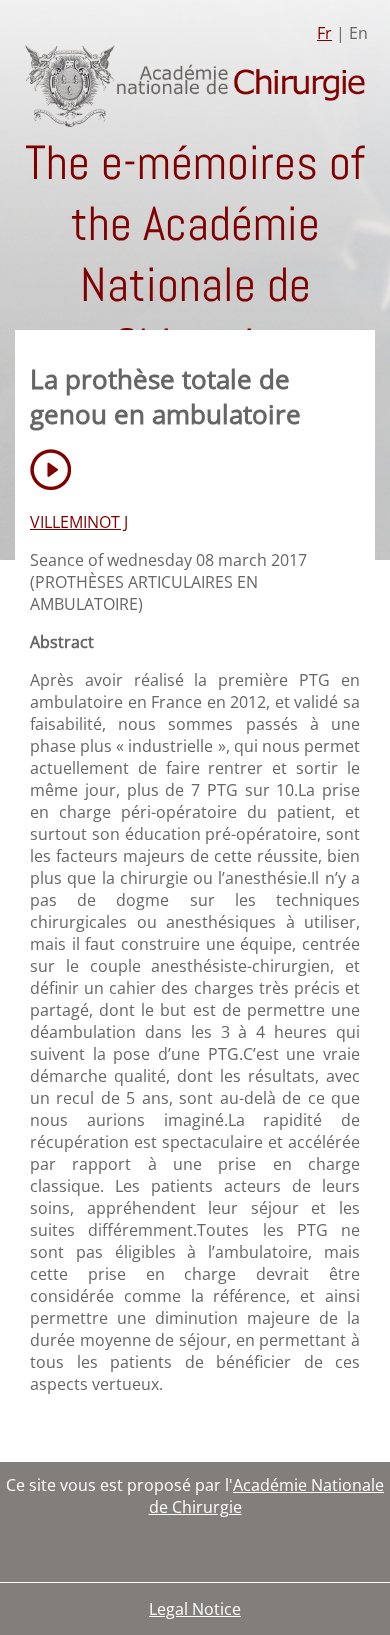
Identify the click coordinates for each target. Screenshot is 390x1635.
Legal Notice (195, 1609)
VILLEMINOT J (79, 522)
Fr (324, 33)
